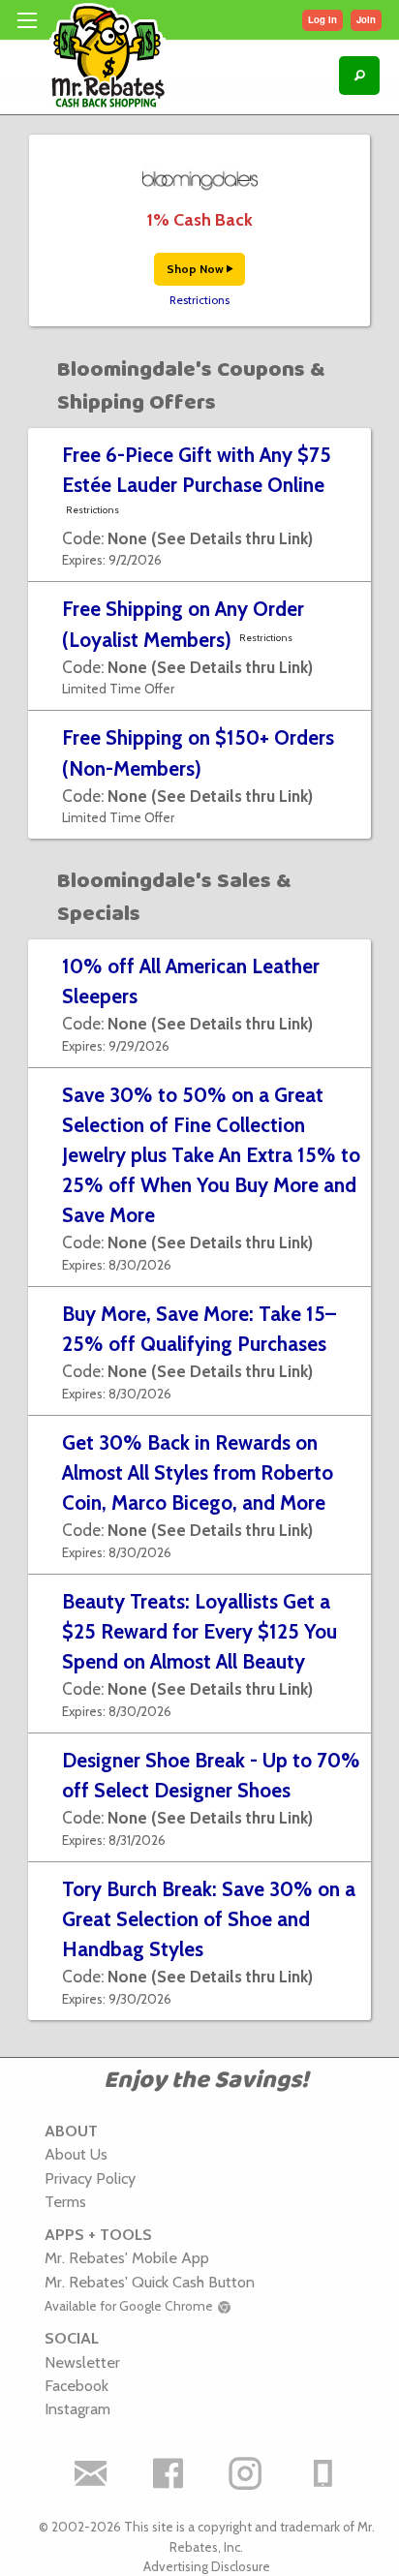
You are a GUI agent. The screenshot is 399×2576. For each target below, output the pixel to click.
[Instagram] (245, 2473)
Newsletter (82, 2362)
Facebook (77, 2385)
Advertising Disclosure (207, 2566)
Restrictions (199, 300)
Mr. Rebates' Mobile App (127, 2257)
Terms (65, 2201)
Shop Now (197, 269)
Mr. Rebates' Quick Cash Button (150, 2282)
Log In (322, 19)
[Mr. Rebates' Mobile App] (322, 2473)
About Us (76, 2154)
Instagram (77, 2408)
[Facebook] (168, 2473)
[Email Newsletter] (90, 2473)
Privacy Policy (90, 2178)
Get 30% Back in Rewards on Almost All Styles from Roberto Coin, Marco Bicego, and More (198, 1472)
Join (366, 19)
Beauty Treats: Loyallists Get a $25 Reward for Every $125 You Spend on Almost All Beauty (199, 1631)
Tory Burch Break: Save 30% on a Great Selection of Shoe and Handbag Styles (209, 1919)
